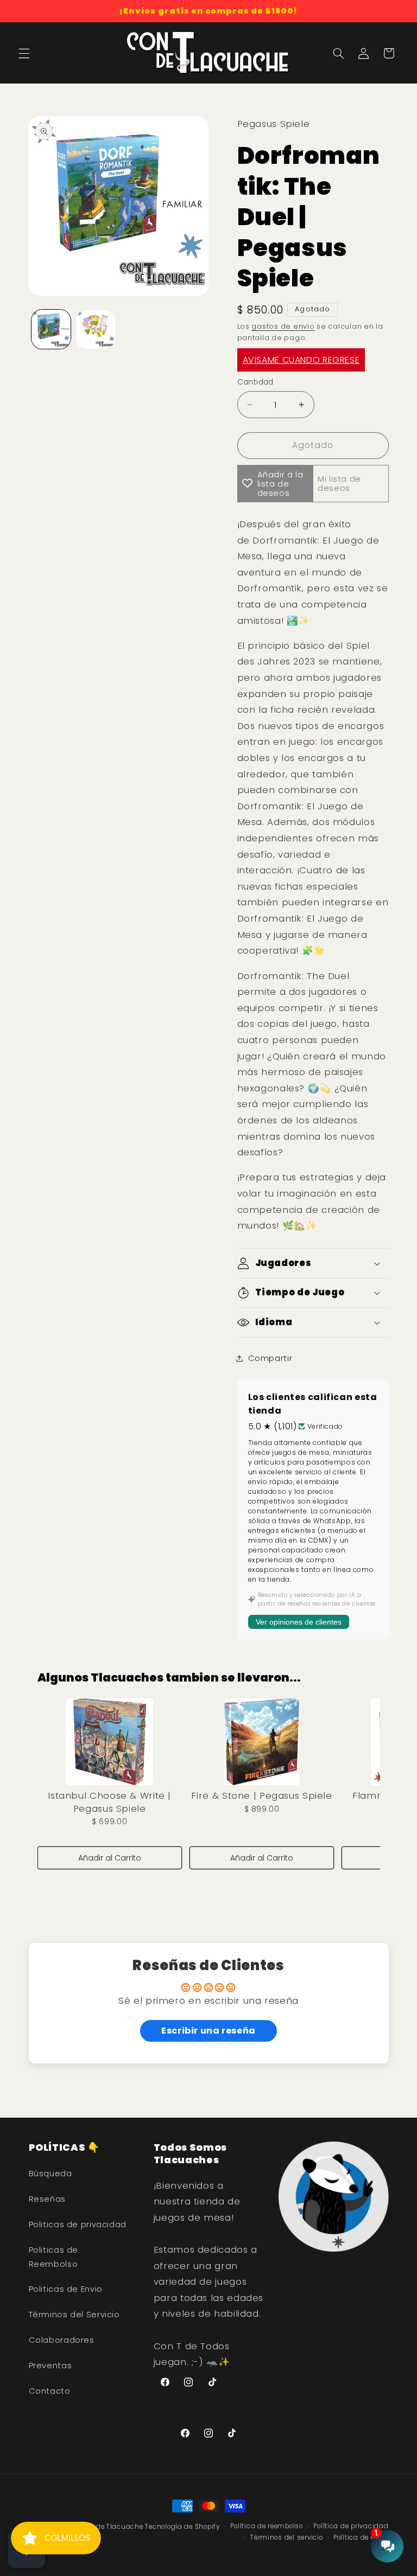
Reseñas (47, 2199)
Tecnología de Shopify (182, 2527)
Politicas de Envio (66, 2289)
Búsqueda (50, 2174)
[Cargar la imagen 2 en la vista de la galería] (96, 329)
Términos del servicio (286, 2537)
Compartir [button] (270, 1358)
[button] (24, 53)
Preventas (50, 2366)
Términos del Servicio (74, 2315)
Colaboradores (62, 2340)
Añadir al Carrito (110, 1858)
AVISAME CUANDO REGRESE (301, 360)
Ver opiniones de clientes (299, 1622)
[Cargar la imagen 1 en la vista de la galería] (51, 329)
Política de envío (361, 2537)
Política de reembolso (266, 2526)
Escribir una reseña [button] (208, 2031)
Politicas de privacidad (78, 2225)
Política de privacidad (351, 2526)
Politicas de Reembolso (54, 2257)
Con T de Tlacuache (109, 2527)
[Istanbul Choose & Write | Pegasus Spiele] (110, 1742)
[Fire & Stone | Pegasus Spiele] (262, 1742)
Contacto (50, 2391)
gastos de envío (283, 326)
